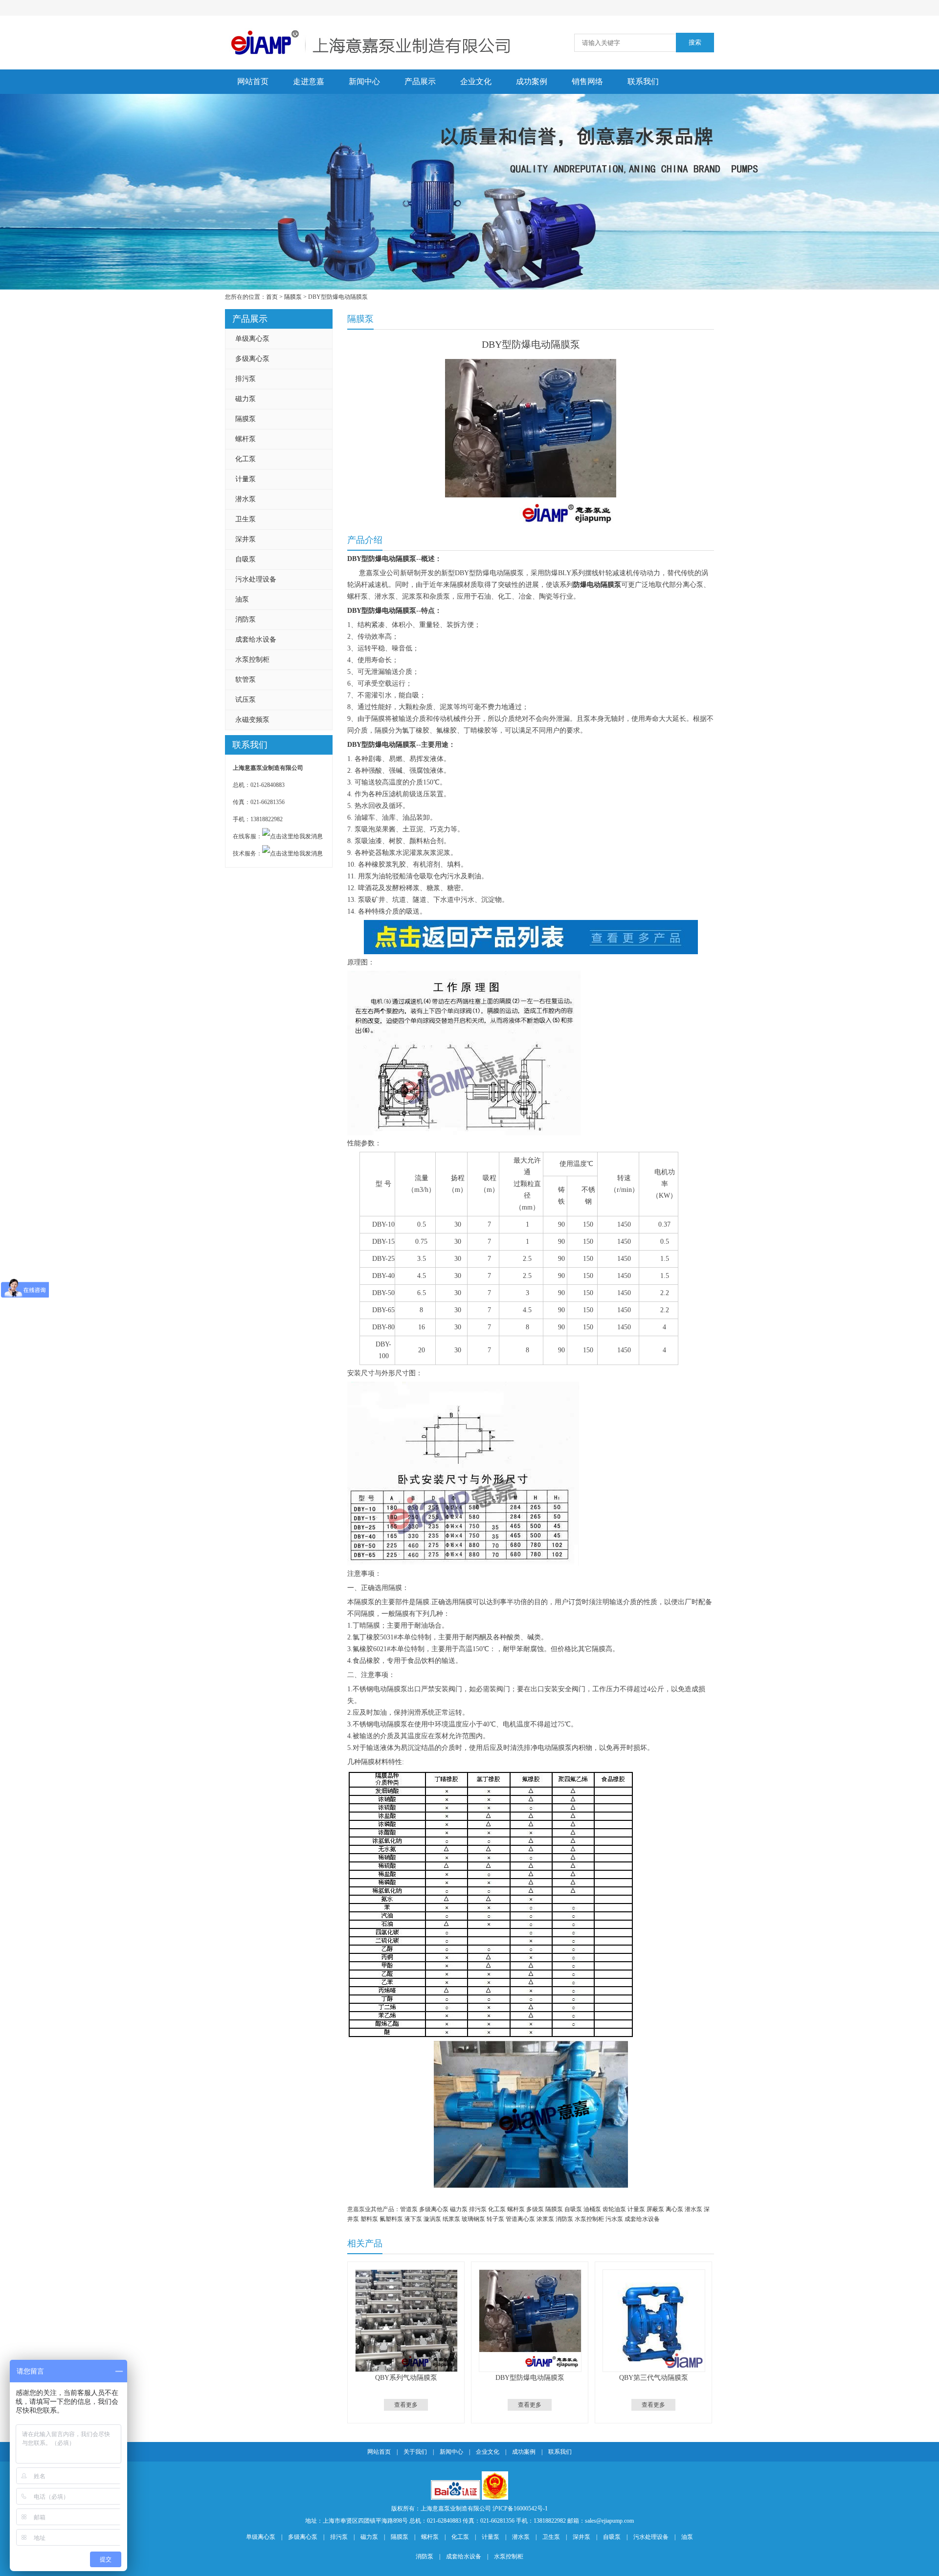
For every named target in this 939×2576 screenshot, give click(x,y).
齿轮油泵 (614, 2209)
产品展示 (420, 81)
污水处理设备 (256, 579)
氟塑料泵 (391, 2219)
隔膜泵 (293, 297)
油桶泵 (592, 2209)
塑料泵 (369, 2219)
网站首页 (253, 81)
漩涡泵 (432, 2219)
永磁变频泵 (252, 720)
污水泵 (614, 2219)
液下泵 (413, 2219)
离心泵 (674, 2209)
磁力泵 (246, 399)
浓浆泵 (545, 2219)
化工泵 (246, 459)
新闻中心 (364, 81)
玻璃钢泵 (473, 2219)
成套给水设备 (256, 639)
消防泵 (246, 619)
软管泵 (246, 680)
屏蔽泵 (655, 2209)
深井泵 (246, 539)
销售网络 (587, 81)
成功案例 (532, 81)
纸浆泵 (451, 2219)
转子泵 (495, 2219)
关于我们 (415, 2452)
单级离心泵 (252, 339)
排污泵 (246, 379)
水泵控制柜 (252, 660)
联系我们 (643, 81)
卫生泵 (246, 519)
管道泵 (409, 2209)
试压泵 (246, 700)
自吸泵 (246, 559)
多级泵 (535, 2209)
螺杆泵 (246, 439)
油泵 (242, 599)
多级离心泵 (252, 359)
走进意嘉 (309, 81)
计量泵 (246, 479)
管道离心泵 (520, 2219)
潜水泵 (246, 499)
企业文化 (476, 81)
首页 (272, 297)
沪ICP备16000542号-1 (520, 2509)
